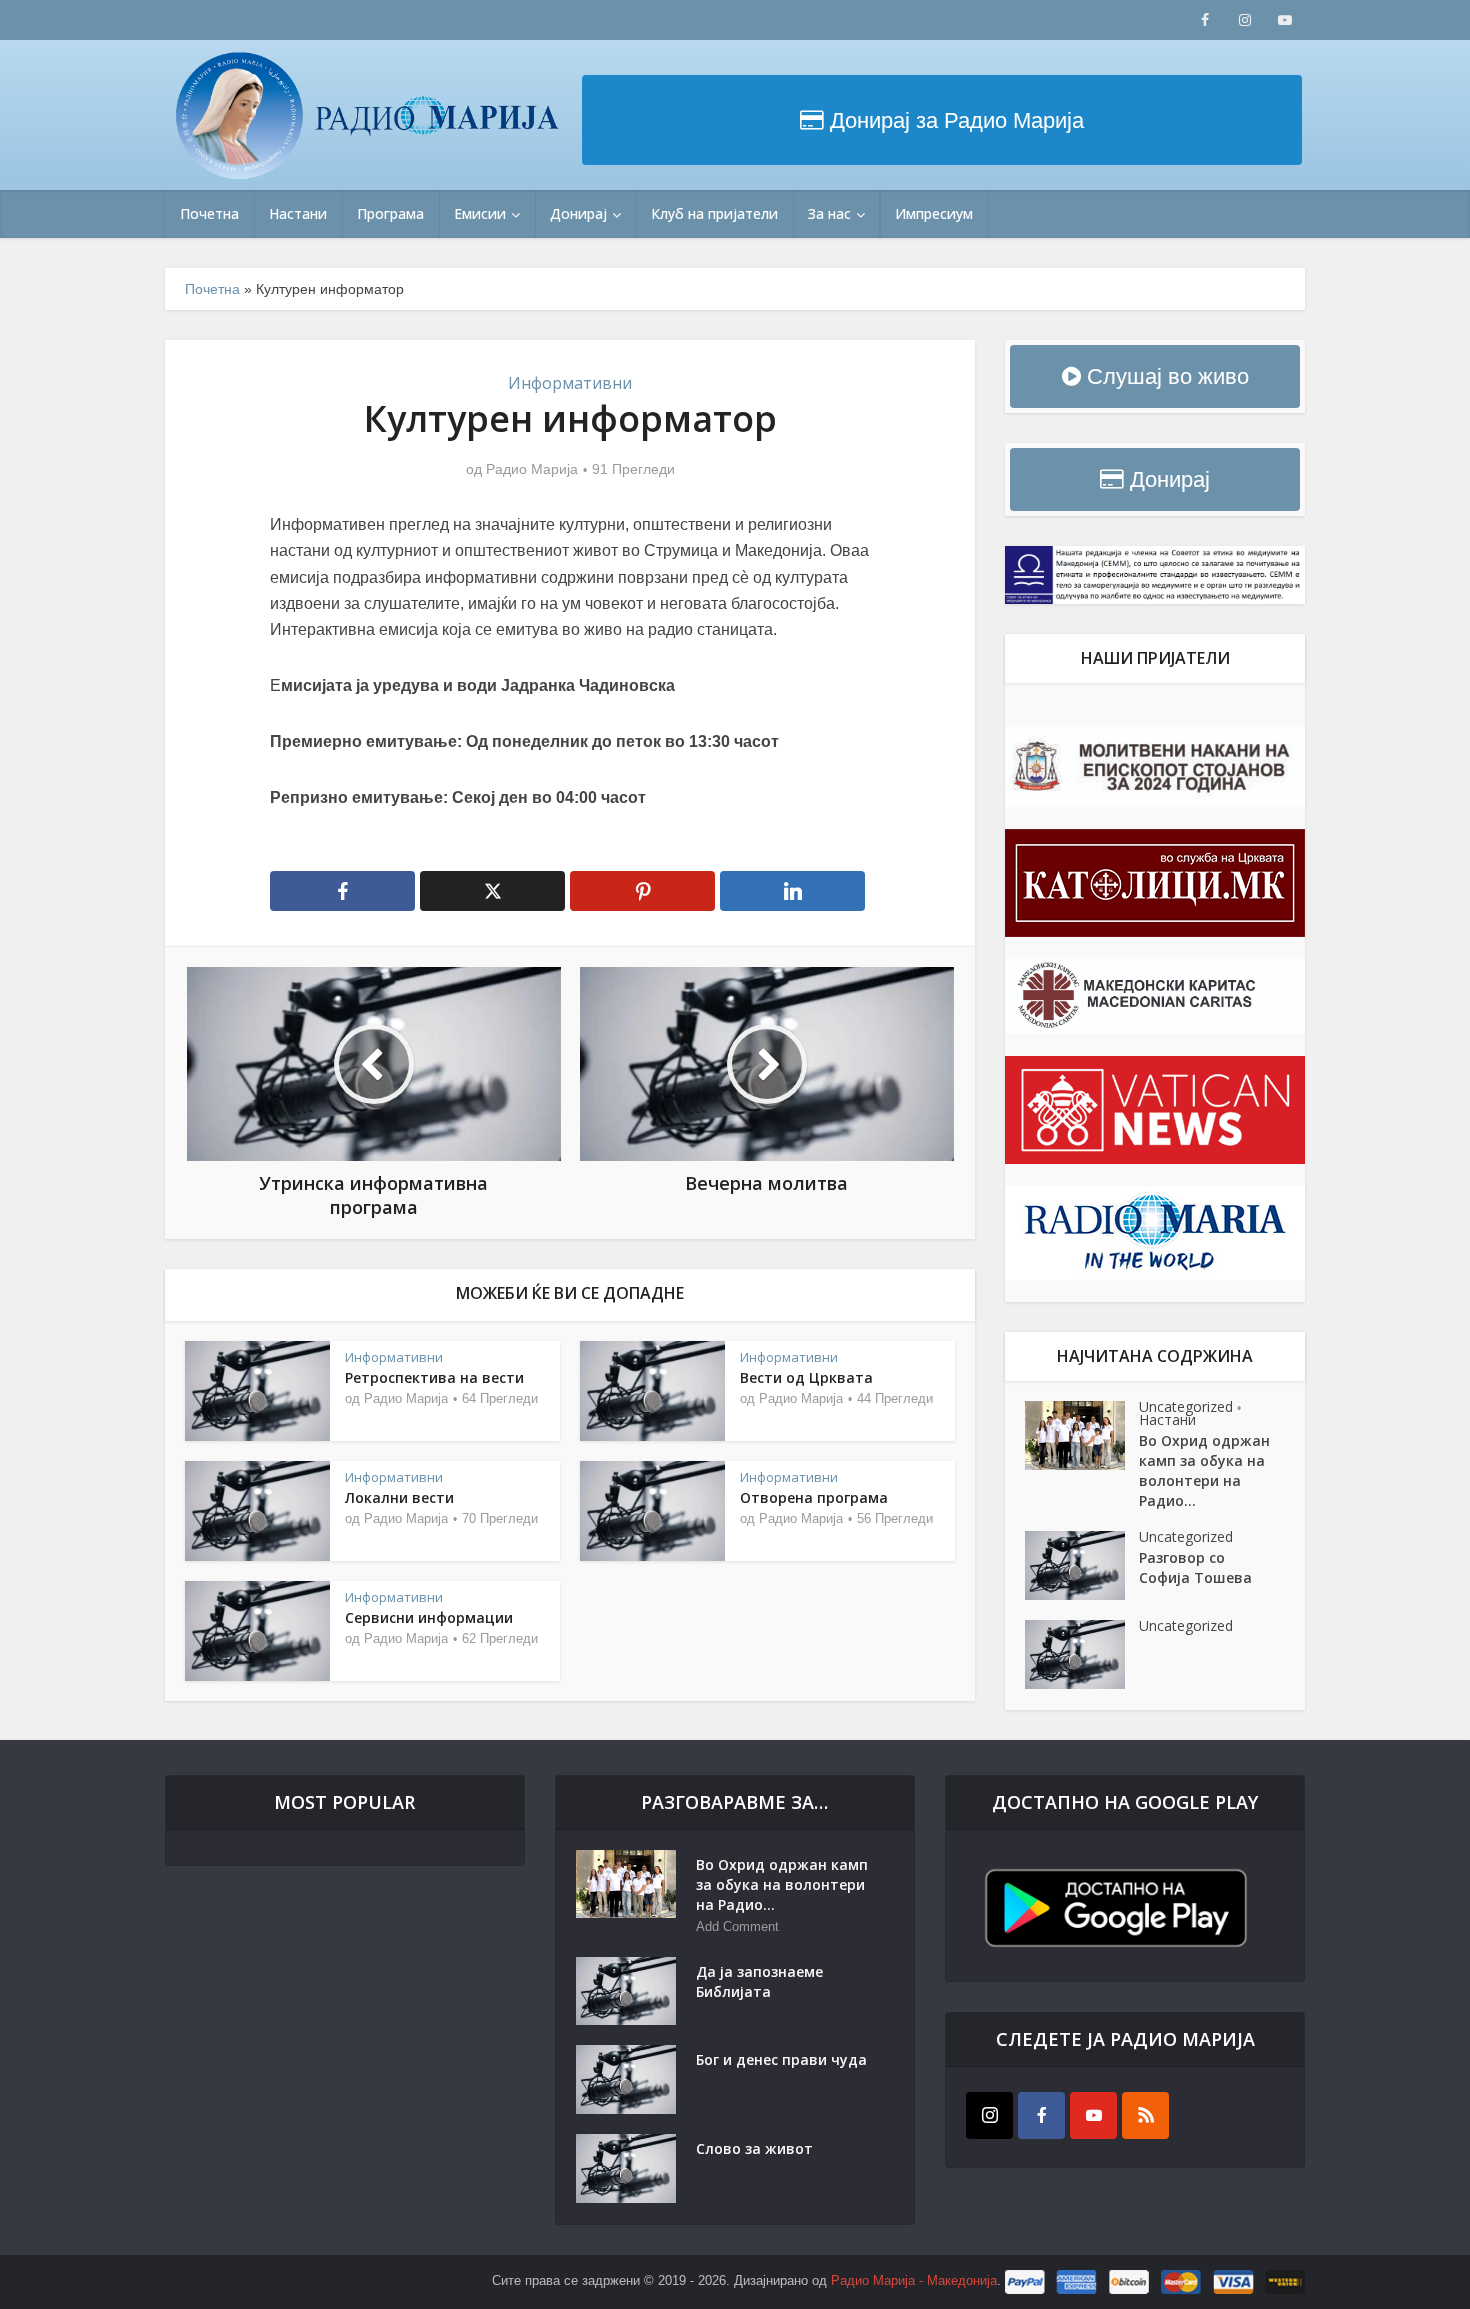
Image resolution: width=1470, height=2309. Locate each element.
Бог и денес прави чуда (781, 2059)
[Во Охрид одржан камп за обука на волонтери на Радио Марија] (1082, 1435)
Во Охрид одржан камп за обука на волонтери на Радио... (1204, 1470)
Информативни (570, 383)
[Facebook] (1041, 2115)
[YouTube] (1093, 2115)
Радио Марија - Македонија (914, 2281)
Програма (390, 213)
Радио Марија (532, 469)
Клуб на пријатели (714, 213)
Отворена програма (814, 1497)
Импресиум (934, 213)
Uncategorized (1186, 1406)
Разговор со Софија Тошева (1195, 1567)
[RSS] (1145, 2115)
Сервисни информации (429, 1617)
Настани (298, 213)
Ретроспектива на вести (434, 1377)
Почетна (209, 213)
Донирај (578, 213)
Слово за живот (754, 2148)
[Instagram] (989, 2115)
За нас (829, 213)
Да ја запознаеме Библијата (759, 1981)
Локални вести (399, 1497)
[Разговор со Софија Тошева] (1082, 1565)
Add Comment (737, 1926)
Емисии (480, 213)
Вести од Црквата (806, 1377)
